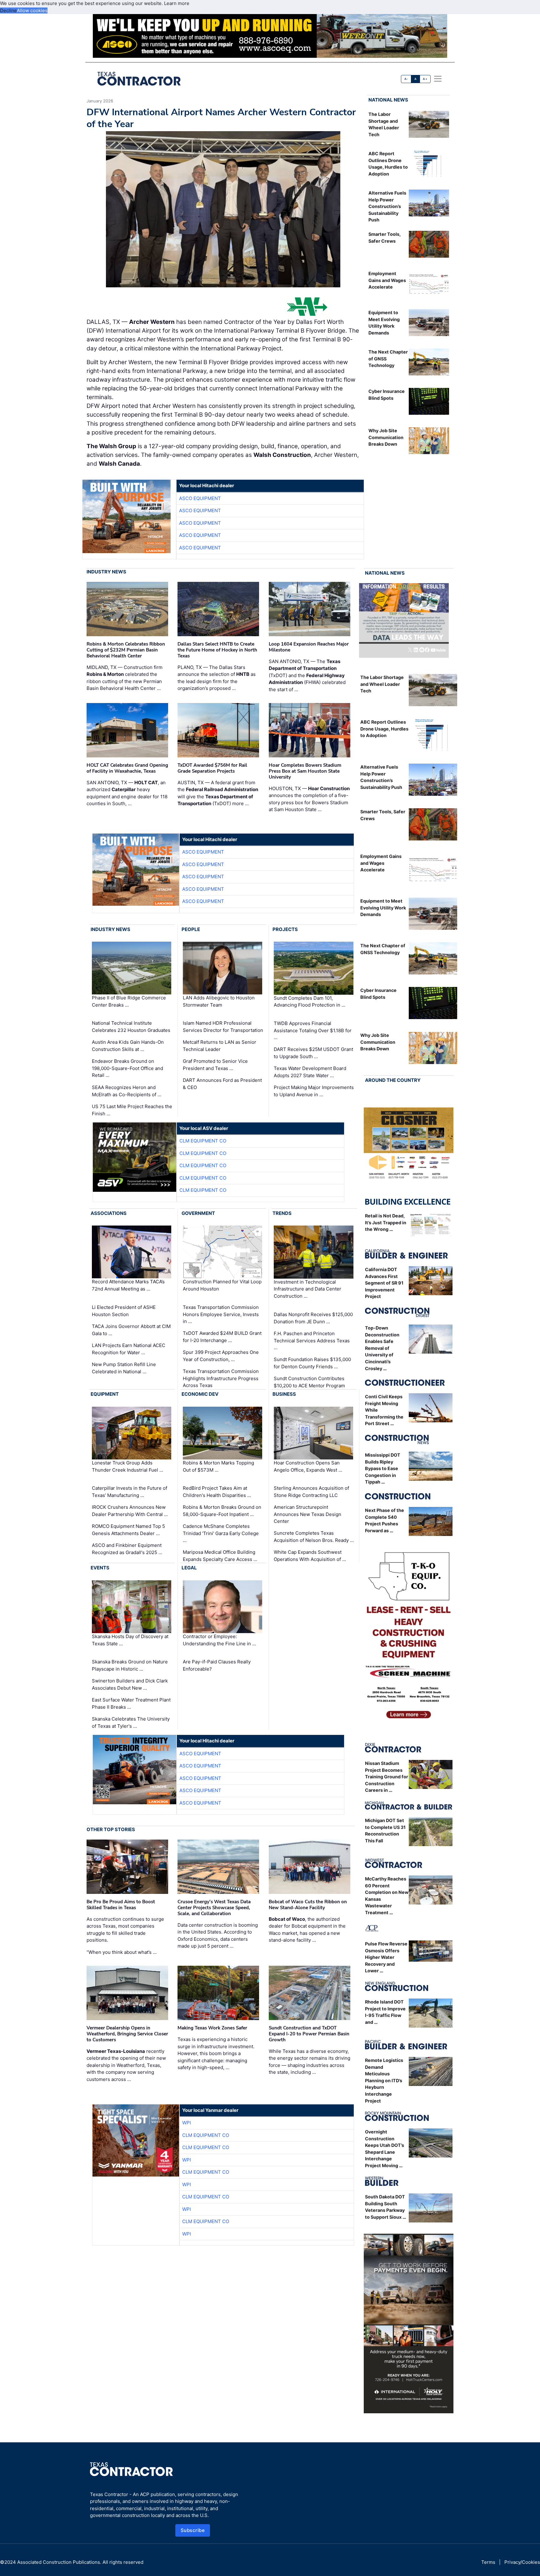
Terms (488, 2562)
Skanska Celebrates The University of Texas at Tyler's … (131, 1722)
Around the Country (393, 1080)
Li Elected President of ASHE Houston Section (124, 1311)
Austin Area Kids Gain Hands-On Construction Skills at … (128, 1046)
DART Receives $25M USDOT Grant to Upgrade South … (313, 1053)
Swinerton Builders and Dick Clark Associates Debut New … (130, 1684)
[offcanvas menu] (438, 79)
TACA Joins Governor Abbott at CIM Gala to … (131, 1330)
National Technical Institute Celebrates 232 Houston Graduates (131, 1027)
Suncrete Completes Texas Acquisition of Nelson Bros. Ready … (314, 1537)
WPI (187, 2123)
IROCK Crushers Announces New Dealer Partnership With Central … (130, 1511)
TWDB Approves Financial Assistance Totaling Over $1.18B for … (313, 1030)
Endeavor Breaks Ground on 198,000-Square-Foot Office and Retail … (127, 1068)
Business (284, 1394)
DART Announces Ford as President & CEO (222, 1084)
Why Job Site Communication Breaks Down (386, 437)
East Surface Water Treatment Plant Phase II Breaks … (131, 1703)
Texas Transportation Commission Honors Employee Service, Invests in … (221, 1314)
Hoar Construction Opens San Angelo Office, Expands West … (308, 1466)
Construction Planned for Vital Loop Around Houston (222, 1286)
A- (406, 79)
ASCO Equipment (200, 498)
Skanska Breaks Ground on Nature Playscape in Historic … (130, 1665)
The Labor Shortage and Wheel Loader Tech (382, 684)
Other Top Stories (111, 1829)
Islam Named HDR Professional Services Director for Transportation (223, 1027)
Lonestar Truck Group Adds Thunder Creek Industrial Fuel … (127, 1466)
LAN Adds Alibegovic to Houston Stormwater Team (219, 1001)
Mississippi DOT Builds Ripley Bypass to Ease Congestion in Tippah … (383, 1468)
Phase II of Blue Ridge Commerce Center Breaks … (129, 1001)
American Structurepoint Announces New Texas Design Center (307, 1514)
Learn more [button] (177, 3)
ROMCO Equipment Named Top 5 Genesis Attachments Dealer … (128, 1530)
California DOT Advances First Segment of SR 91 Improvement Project (384, 1283)
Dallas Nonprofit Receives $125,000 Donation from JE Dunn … (313, 1318)
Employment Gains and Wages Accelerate (387, 280)
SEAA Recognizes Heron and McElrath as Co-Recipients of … (127, 1091)
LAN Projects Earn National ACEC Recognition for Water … (129, 1349)
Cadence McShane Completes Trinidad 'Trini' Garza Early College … (221, 1533)
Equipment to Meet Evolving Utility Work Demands (383, 908)
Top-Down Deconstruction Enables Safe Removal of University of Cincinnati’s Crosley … (382, 1348)
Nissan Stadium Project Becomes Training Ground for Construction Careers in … (387, 1777)
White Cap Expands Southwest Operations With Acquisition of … (310, 1556)
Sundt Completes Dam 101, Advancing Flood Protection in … (310, 1002)
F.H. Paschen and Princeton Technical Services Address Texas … (312, 1340)
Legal (189, 1568)
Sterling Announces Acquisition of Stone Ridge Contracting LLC (311, 1492)
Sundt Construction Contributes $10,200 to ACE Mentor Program (309, 1382)
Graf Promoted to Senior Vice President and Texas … (215, 1065)
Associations (109, 1213)
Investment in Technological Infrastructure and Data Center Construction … (307, 1289)
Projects (285, 929)
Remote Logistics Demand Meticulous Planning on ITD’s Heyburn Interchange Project (384, 2081)
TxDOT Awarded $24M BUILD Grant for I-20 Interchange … (222, 1337)
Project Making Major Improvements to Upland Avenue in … (314, 1091)
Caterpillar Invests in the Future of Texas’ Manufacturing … (130, 1492)
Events (100, 1568)
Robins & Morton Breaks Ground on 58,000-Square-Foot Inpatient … (222, 1511)
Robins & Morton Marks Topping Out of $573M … (218, 1466)
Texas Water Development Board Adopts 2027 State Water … (310, 1072)
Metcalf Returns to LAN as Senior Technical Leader (220, 1046)
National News (388, 100)
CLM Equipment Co (203, 1141)
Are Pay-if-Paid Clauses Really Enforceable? (217, 1665)
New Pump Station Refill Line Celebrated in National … (124, 1368)
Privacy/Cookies (522, 2562)
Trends (282, 1213)
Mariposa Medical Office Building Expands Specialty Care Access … (220, 1556)
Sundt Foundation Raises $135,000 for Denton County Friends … (312, 1363)
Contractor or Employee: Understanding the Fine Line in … (219, 1640)
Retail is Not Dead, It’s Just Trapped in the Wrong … (386, 1222)
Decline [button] (8, 10)
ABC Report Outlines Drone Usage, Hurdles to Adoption (384, 729)
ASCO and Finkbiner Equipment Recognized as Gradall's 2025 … (127, 1549)
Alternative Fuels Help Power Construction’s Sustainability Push (387, 206)
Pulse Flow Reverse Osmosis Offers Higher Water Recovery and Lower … (386, 1957)
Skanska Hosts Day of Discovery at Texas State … (130, 1640)
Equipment (105, 1394)
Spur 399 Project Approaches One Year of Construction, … (221, 1356)
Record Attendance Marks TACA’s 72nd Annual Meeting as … (128, 1286)
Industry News (106, 572)
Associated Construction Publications (59, 2562)
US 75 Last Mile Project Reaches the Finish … (132, 1110)
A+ (425, 79)
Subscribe (193, 2530)
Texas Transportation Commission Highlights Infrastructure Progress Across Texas (221, 1378)
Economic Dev (200, 1394)
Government (198, 1213)
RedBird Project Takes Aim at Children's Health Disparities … (217, 1492)
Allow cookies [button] (32, 10)
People (191, 929)
